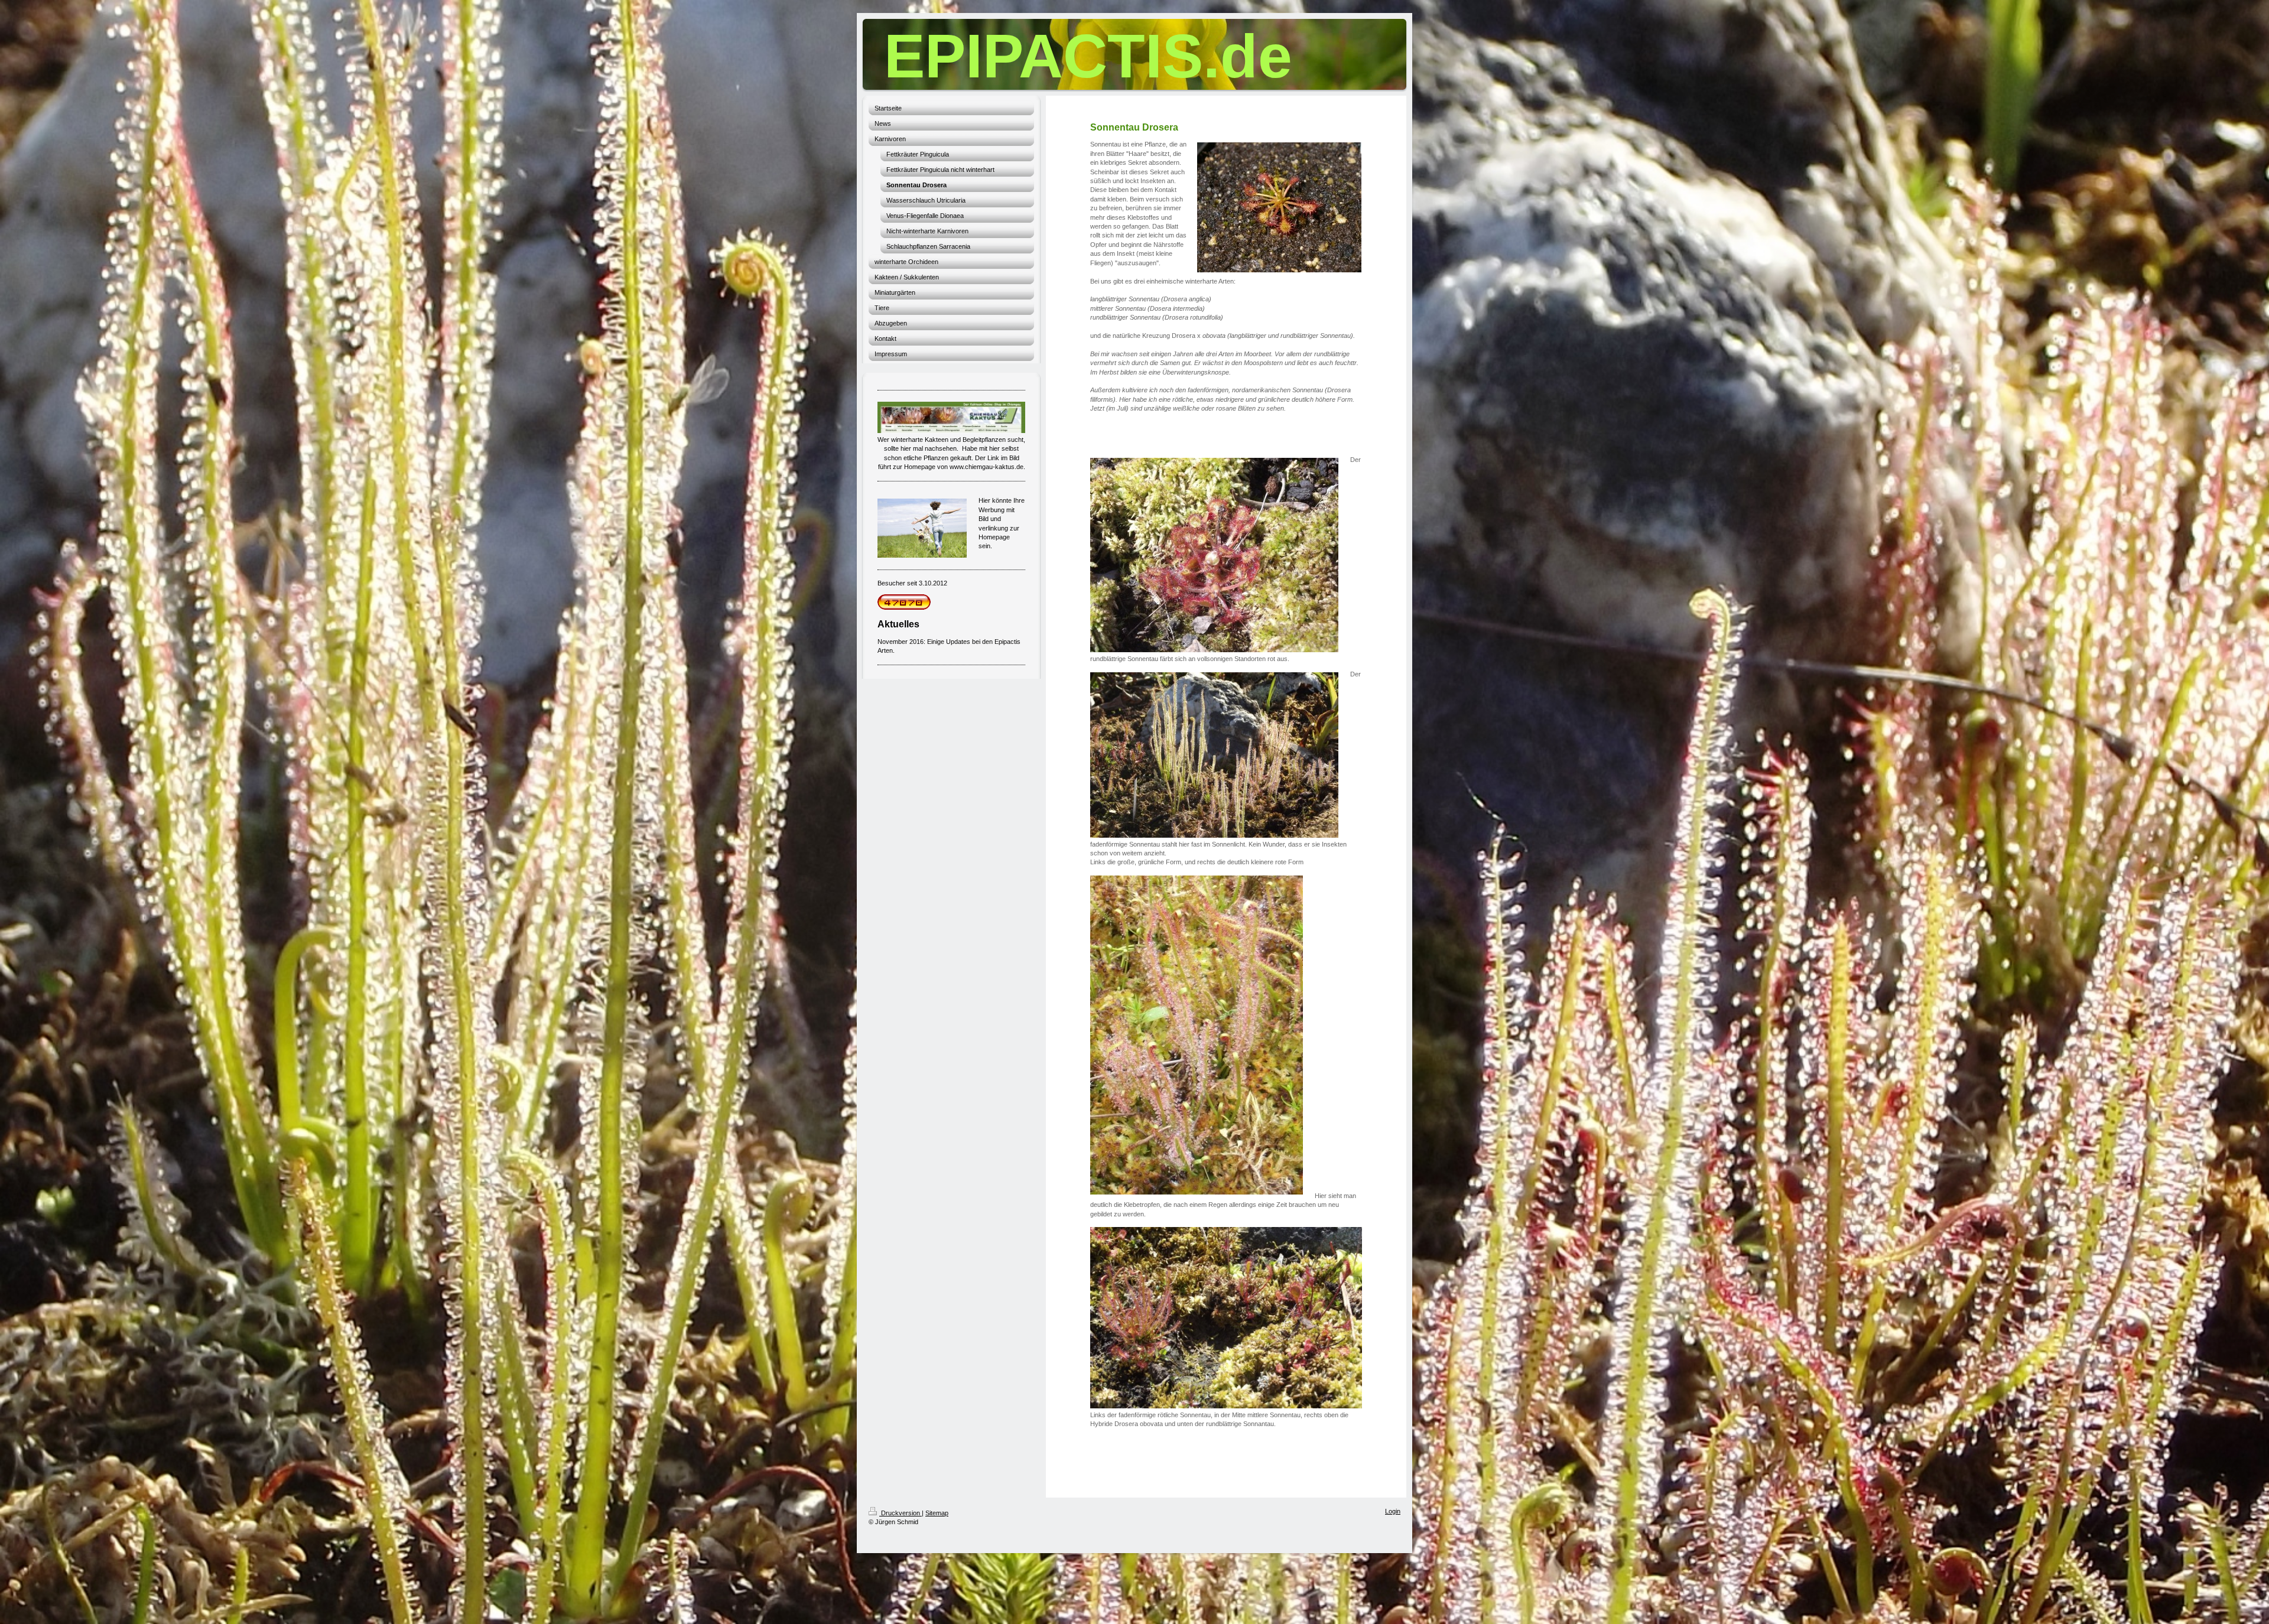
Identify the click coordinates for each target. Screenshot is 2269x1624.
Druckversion (901, 1513)
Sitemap (937, 1513)
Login (1393, 1511)
